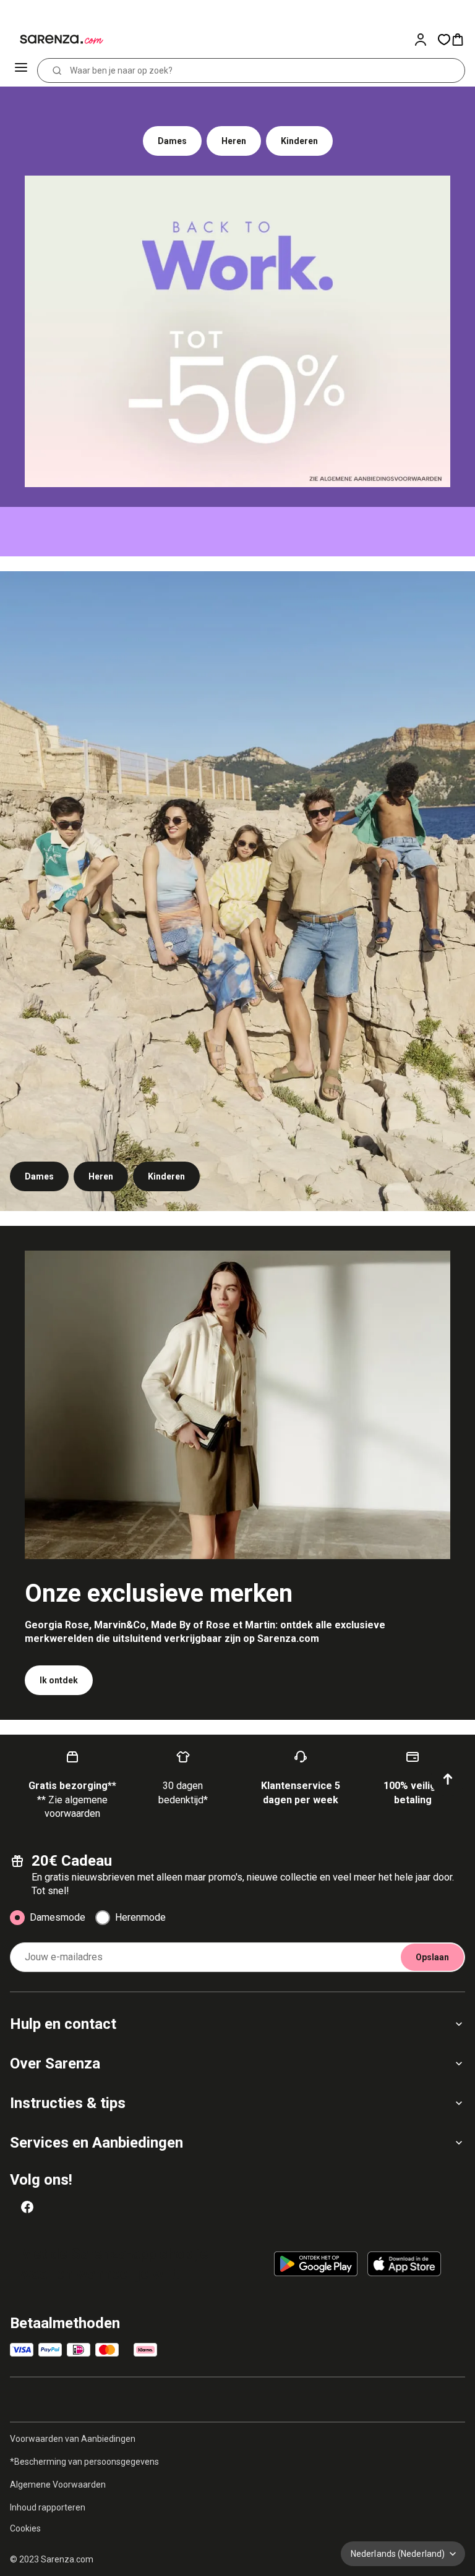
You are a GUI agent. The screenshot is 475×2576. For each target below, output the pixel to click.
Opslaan (432, 1957)
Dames (172, 141)
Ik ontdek (59, 1680)
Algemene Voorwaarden (58, 2485)
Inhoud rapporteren (48, 2507)
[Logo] (54, 40)
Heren (234, 141)
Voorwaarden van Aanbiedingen (73, 2439)
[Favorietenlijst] (444, 40)
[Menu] (22, 70)
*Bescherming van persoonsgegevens (84, 2462)
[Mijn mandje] (463, 40)
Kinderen (299, 141)
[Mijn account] (426, 40)
